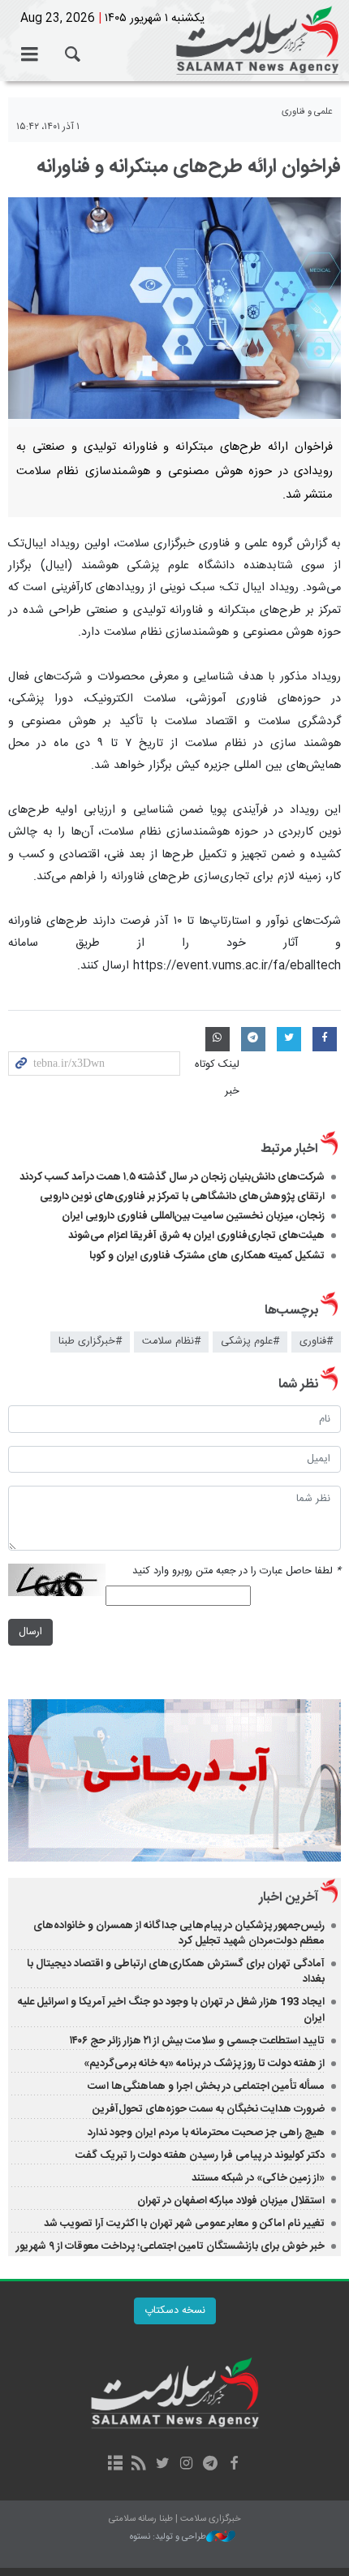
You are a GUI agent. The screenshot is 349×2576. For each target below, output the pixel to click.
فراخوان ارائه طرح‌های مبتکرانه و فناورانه (189, 167)
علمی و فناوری (307, 112)
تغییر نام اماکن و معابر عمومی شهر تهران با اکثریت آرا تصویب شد (184, 2224)
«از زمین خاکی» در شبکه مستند (258, 2178)
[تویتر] (163, 2465)
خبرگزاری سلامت (174, 41)
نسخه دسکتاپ (175, 2311)
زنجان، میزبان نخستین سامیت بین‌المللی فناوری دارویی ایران (193, 1216)
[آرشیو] (115, 2465)
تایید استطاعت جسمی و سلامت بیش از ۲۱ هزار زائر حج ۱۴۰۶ (197, 2041)
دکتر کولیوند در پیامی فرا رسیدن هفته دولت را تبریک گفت (200, 2155)
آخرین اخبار (289, 1898)
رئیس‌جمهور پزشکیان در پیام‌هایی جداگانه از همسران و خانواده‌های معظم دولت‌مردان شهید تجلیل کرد (179, 1933)
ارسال (30, 1632)
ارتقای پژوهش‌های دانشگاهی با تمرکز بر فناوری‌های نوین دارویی (182, 1197)
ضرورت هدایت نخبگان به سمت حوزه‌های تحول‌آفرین (209, 2109)
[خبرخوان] (139, 2465)
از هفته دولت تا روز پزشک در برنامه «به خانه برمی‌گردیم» (204, 2064)
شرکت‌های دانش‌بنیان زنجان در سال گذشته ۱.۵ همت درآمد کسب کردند (172, 1177)
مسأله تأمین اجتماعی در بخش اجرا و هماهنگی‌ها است (206, 2086)
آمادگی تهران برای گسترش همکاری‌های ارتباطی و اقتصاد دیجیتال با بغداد (176, 1972)
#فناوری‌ (316, 1342)
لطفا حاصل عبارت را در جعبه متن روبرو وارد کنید (237, 1571)
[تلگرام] (210, 2465)
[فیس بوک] (233, 2465)
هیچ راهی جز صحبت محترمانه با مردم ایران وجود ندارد (206, 2133)
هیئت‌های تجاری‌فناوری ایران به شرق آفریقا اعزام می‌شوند (196, 1236)
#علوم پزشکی (250, 1342)
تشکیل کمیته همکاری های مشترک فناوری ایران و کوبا (207, 1256)
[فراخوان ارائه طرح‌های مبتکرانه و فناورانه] (174, 308)
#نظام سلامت (171, 1342)
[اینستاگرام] (186, 2465)
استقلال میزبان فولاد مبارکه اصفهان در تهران (231, 2201)
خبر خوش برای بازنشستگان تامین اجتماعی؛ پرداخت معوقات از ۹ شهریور (170, 2246)
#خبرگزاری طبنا (90, 1342)
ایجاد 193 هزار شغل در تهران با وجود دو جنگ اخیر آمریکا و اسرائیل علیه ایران (171, 2010)
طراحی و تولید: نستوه (168, 2537)
